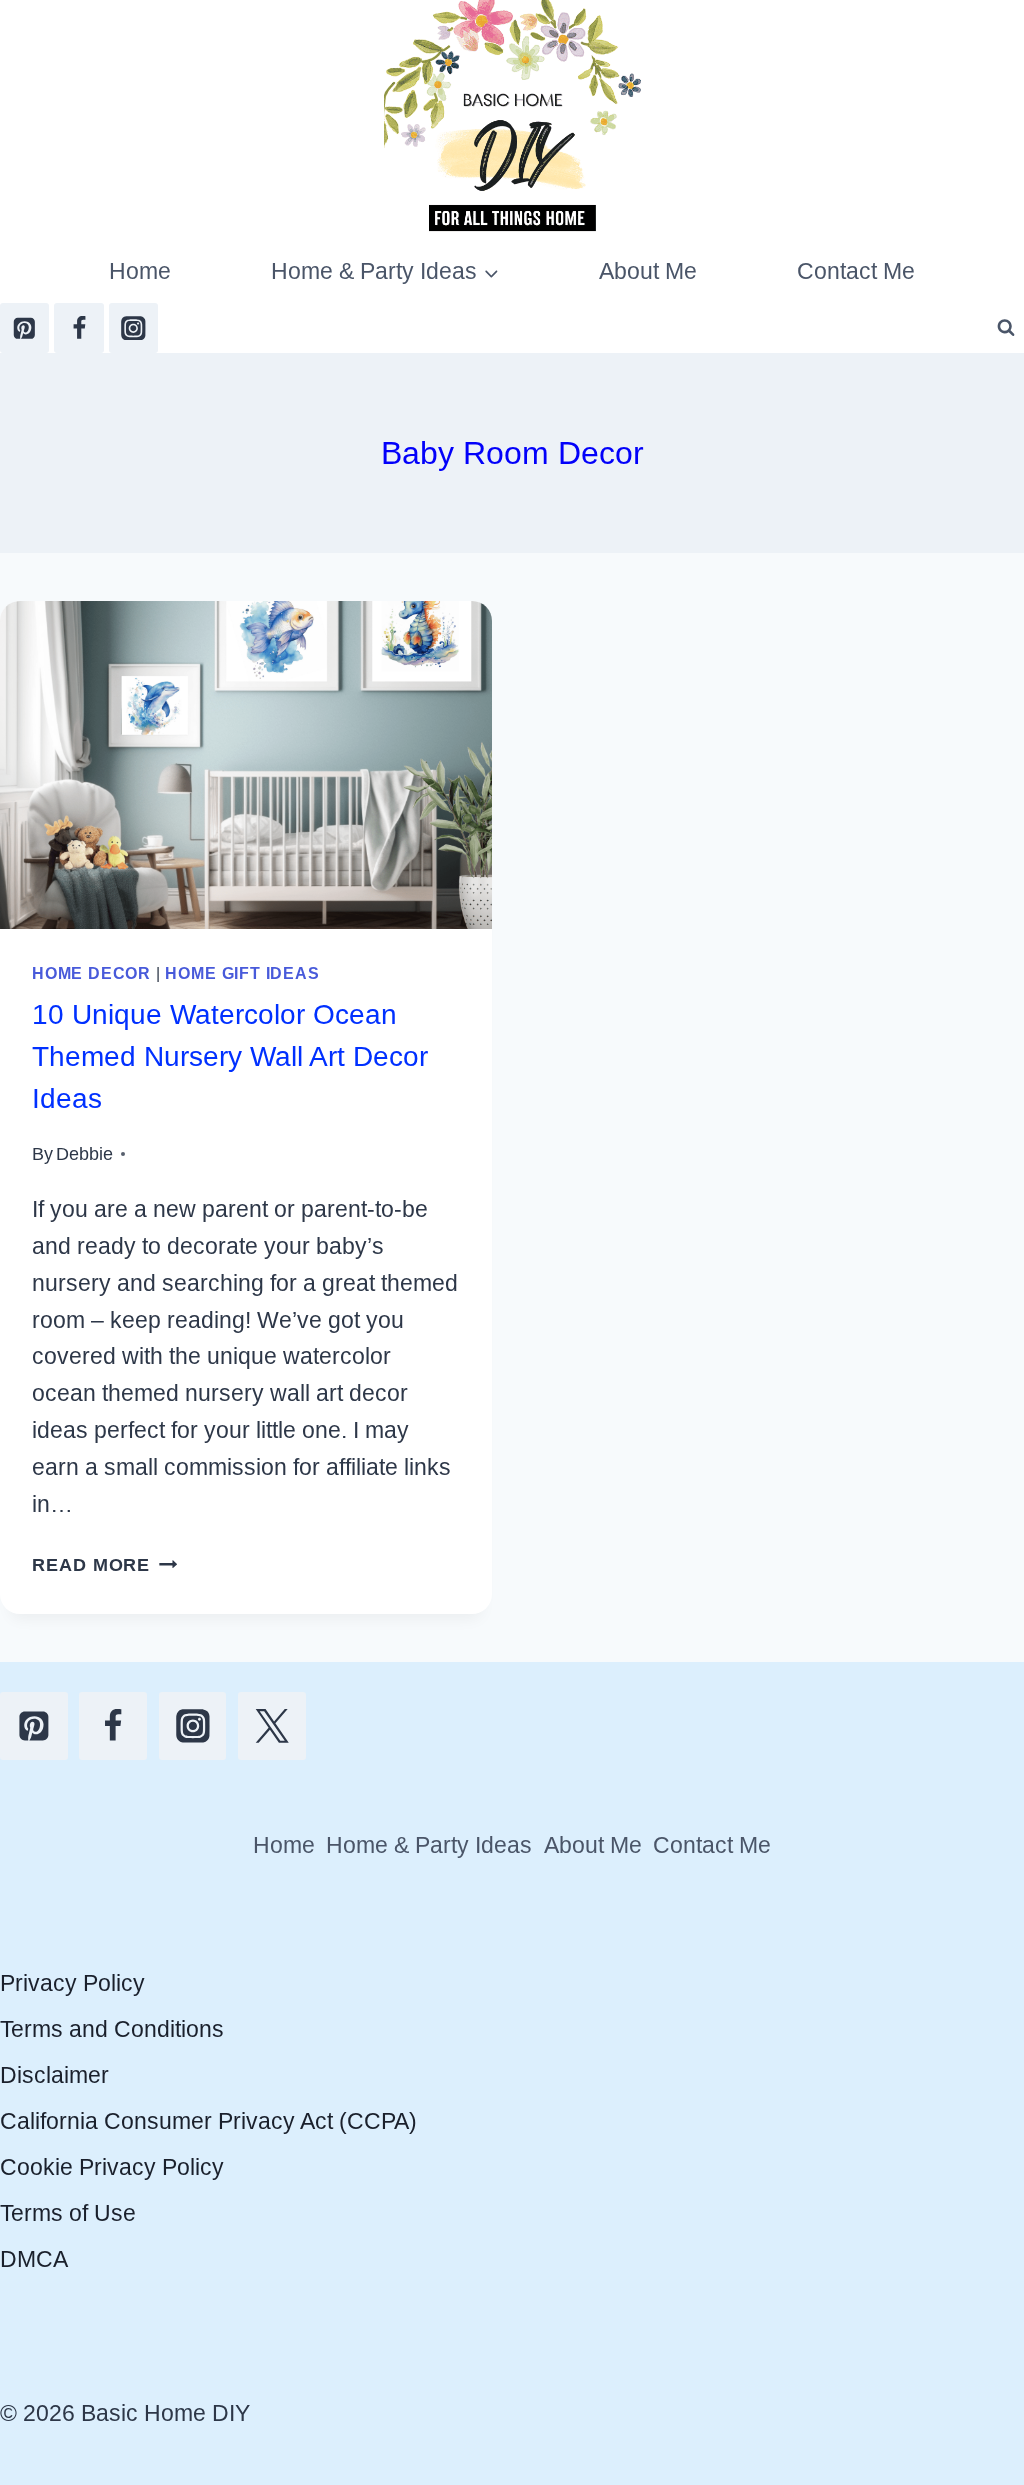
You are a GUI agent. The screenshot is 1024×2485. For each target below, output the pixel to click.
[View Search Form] (1006, 328)
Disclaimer (54, 2075)
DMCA (34, 2259)
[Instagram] (133, 327)
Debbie (84, 1153)
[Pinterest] (24, 327)
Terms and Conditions (112, 2029)
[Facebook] (78, 327)
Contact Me (856, 271)
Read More (105, 1564)
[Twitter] (272, 1726)
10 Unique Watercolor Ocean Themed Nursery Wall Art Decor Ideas (230, 1056)
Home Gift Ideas (242, 973)
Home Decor (91, 973)
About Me (648, 271)
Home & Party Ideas (429, 1845)
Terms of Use (68, 2213)
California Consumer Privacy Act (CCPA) (208, 2121)
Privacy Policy (72, 1983)
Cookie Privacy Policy (112, 2167)
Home (140, 271)
